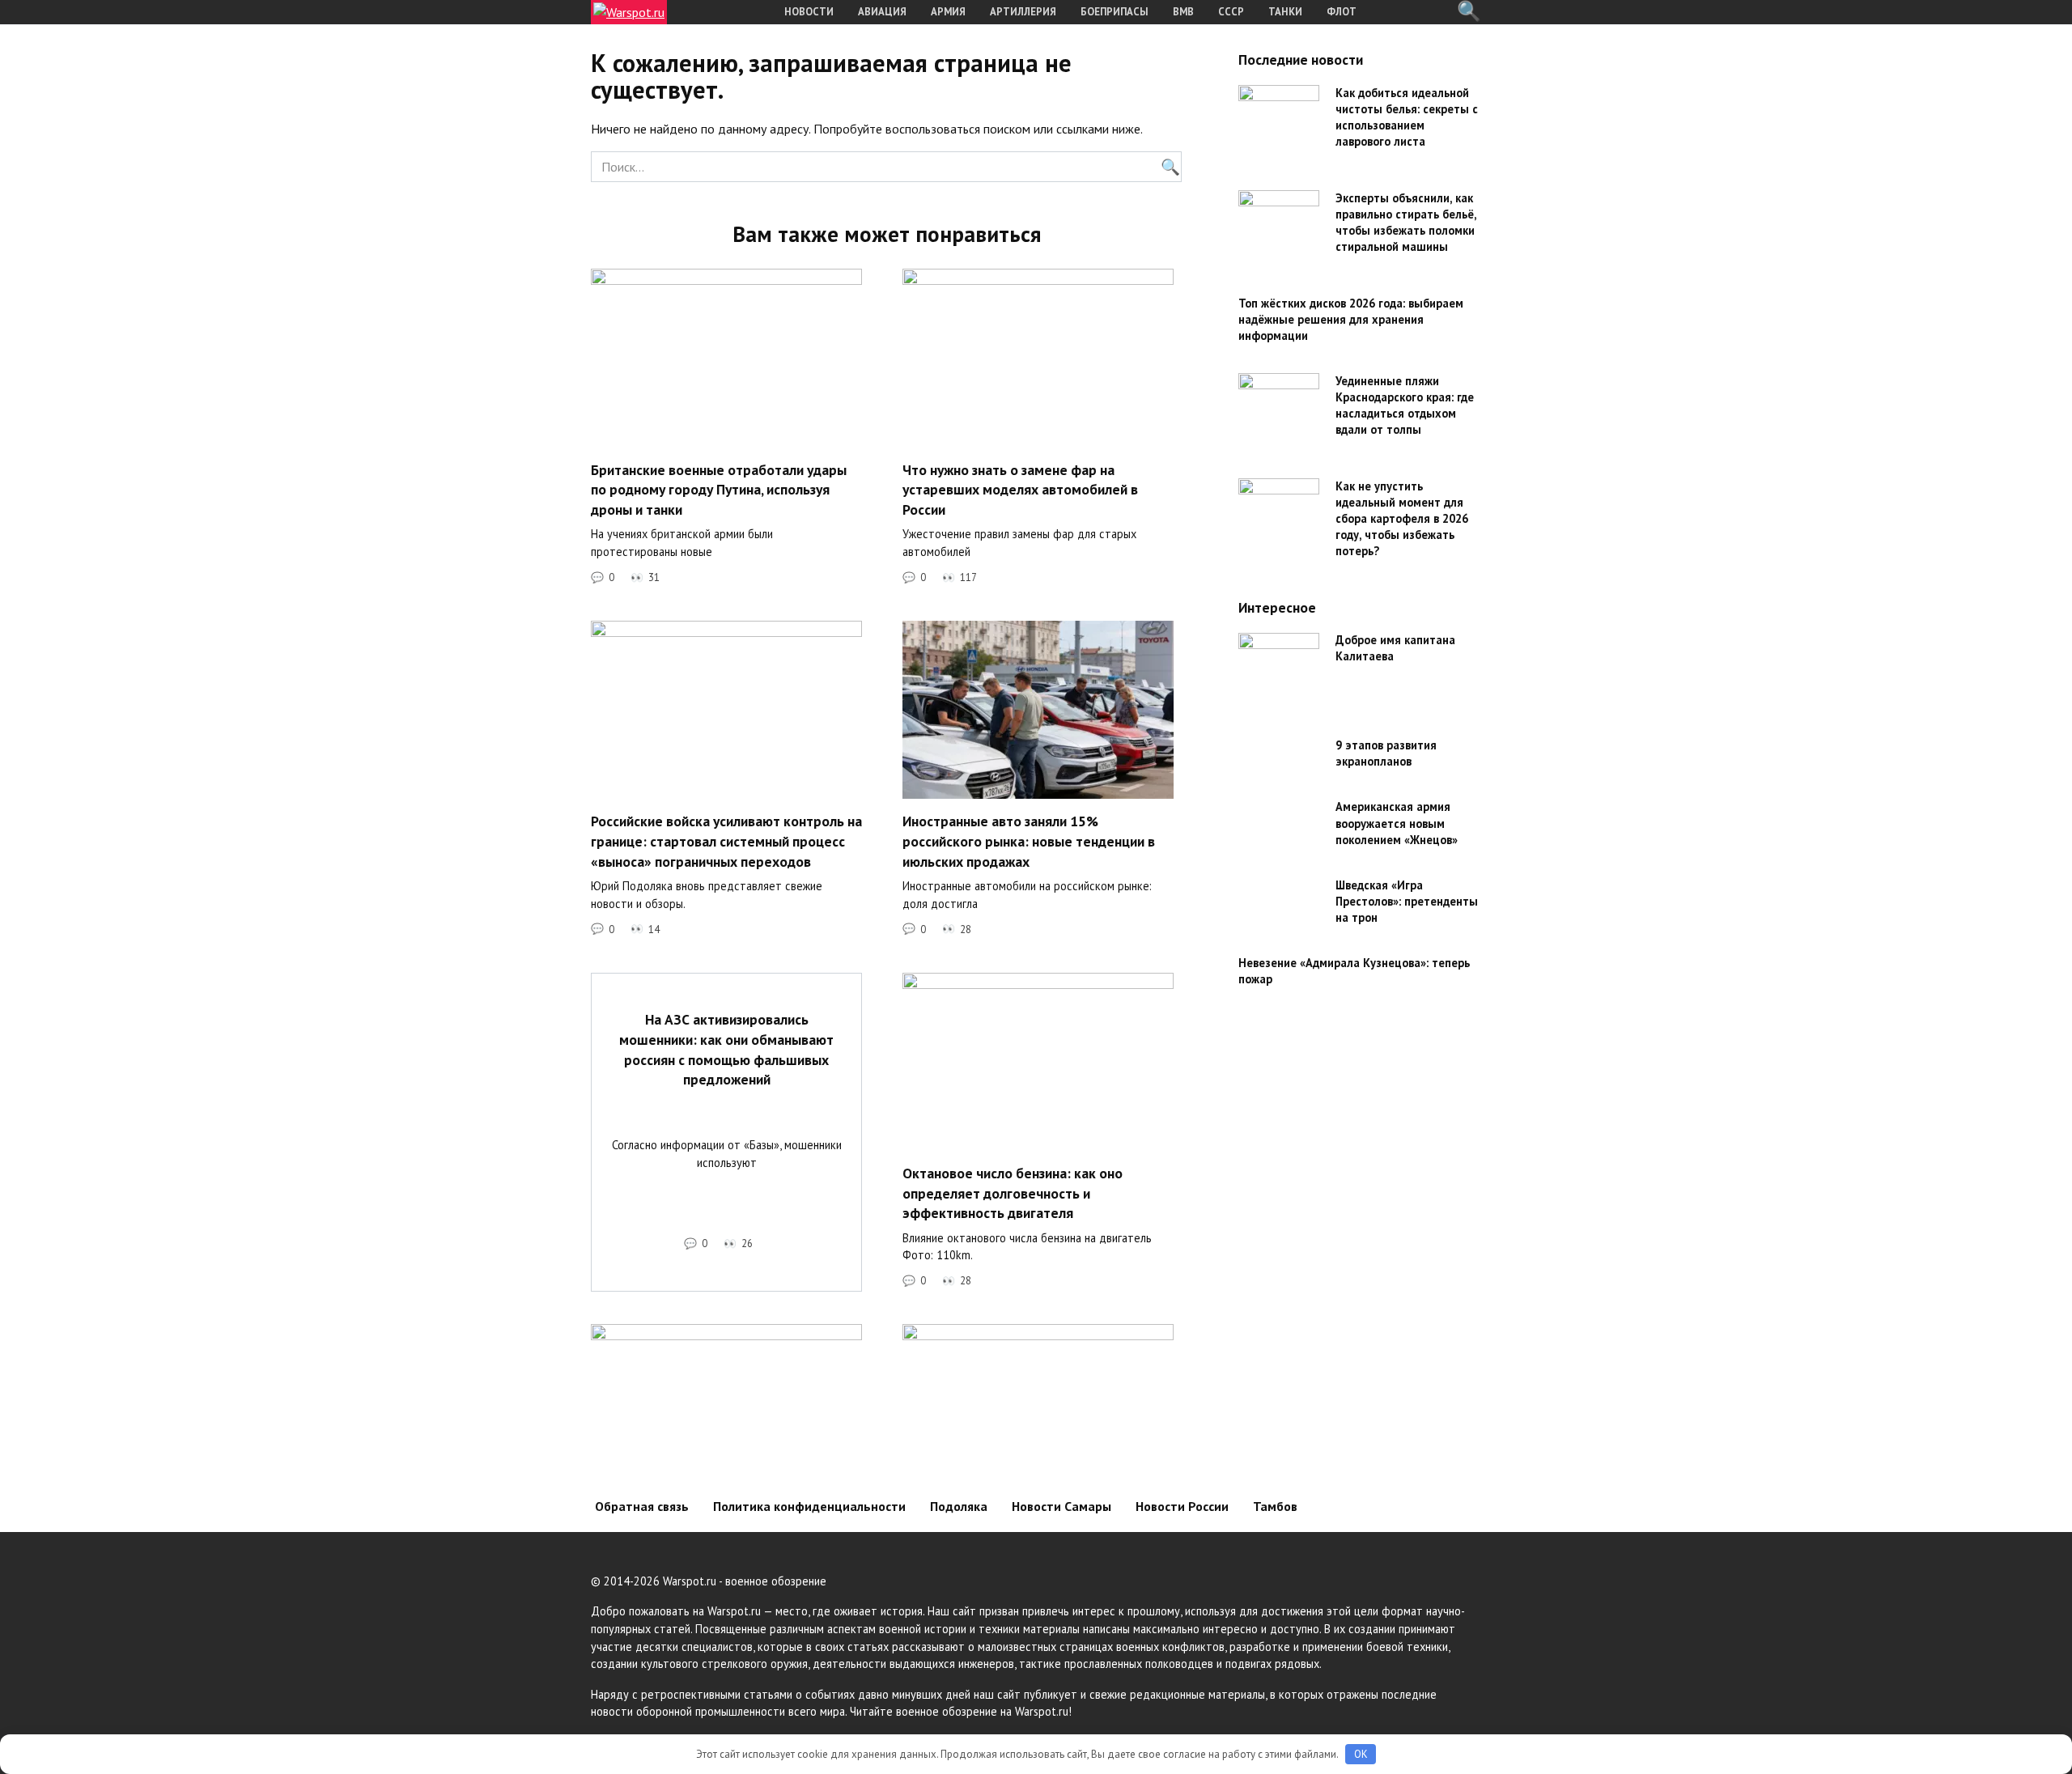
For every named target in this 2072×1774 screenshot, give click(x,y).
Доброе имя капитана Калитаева (1395, 649)
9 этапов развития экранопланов (1386, 754)
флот (1342, 12)
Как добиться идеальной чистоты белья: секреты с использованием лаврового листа (1407, 117)
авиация (882, 12)
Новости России (1182, 1506)
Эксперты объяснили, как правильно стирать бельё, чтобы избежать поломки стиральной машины (1406, 222)
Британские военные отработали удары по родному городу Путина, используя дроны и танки (719, 489)
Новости (809, 12)
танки (1285, 12)
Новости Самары (1061, 1506)
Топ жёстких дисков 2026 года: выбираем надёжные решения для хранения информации (1351, 319)
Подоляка (959, 1506)
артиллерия (1023, 12)
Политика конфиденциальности (809, 1506)
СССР (1231, 12)
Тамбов (1275, 1506)
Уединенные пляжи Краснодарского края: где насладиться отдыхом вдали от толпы (1405, 405)
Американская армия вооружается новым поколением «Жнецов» (1397, 823)
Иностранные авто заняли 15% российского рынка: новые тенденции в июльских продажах (1029, 841)
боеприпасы (1115, 12)
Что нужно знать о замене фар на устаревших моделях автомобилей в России (1020, 489)
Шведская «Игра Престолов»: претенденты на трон (1407, 901)
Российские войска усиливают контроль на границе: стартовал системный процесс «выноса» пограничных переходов (726, 841)
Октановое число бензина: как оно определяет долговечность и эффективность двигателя (1013, 1193)
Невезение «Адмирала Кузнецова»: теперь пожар (1354, 971)
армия (948, 12)
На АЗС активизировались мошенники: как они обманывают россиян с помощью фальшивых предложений (726, 1049)
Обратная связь (642, 1506)
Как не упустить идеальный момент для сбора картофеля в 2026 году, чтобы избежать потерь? (1402, 519)
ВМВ (1183, 12)
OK (1361, 1754)
